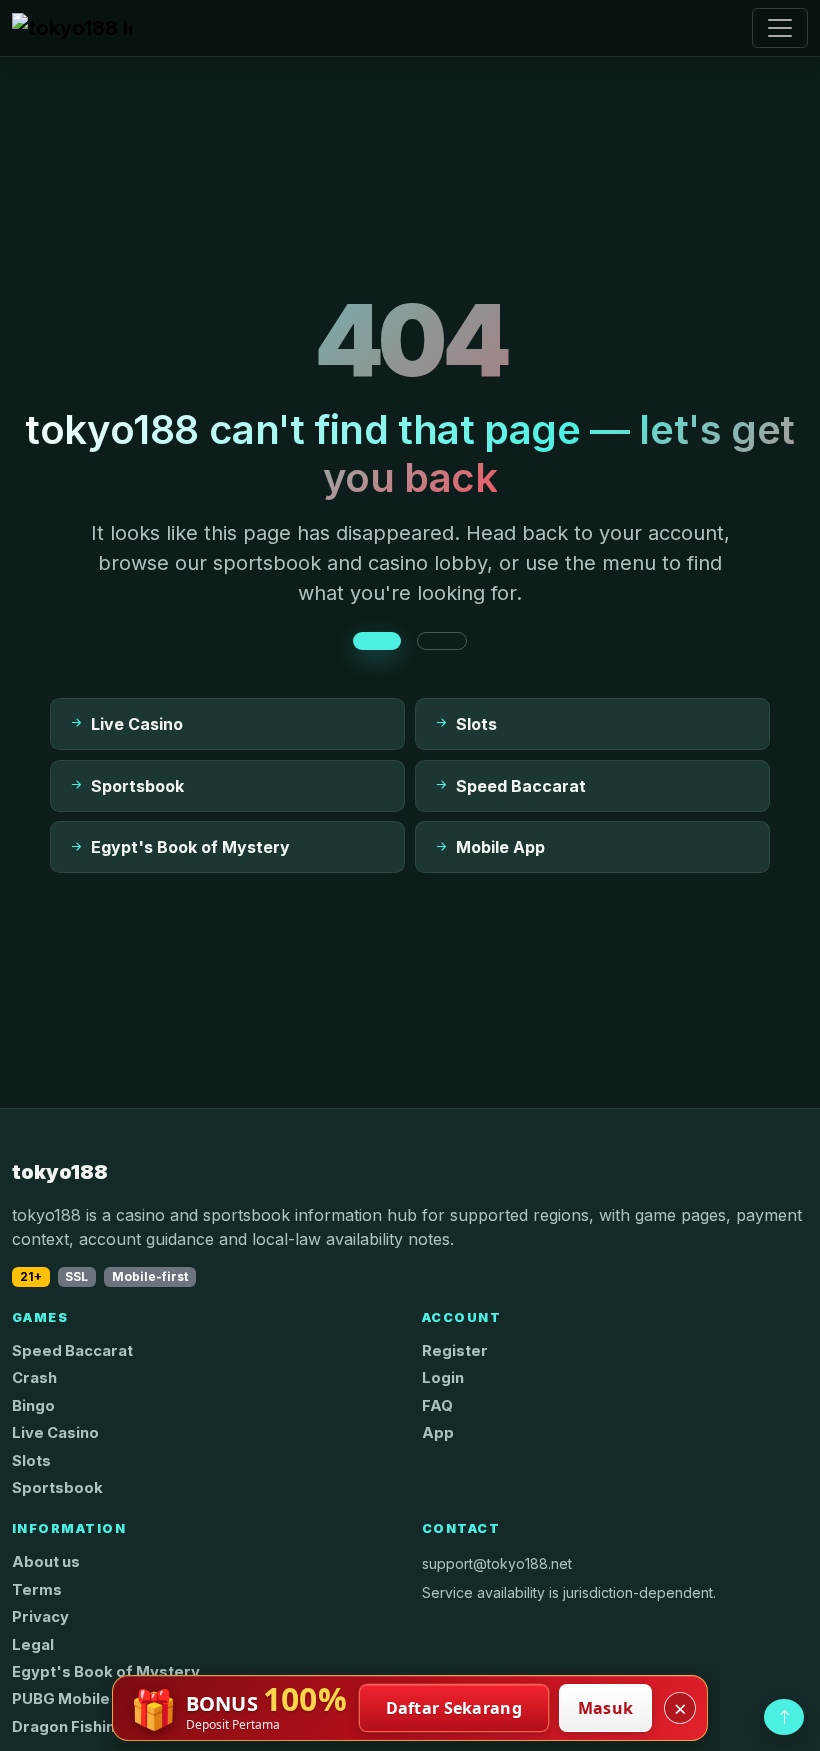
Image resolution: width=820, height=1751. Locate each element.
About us (46, 1562)
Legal (33, 1645)
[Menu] (780, 28)
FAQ (437, 1406)
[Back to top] (784, 1717)
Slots (31, 1461)
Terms (37, 1590)
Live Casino (55, 1433)
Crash (34, 1378)
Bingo (33, 1406)
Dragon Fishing (68, 1727)
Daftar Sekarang (454, 1708)
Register (455, 1351)
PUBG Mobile (61, 1699)
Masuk (606, 1708)
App (438, 1433)
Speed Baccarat (72, 1351)
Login (443, 1378)
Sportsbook (57, 1488)
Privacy (40, 1617)
